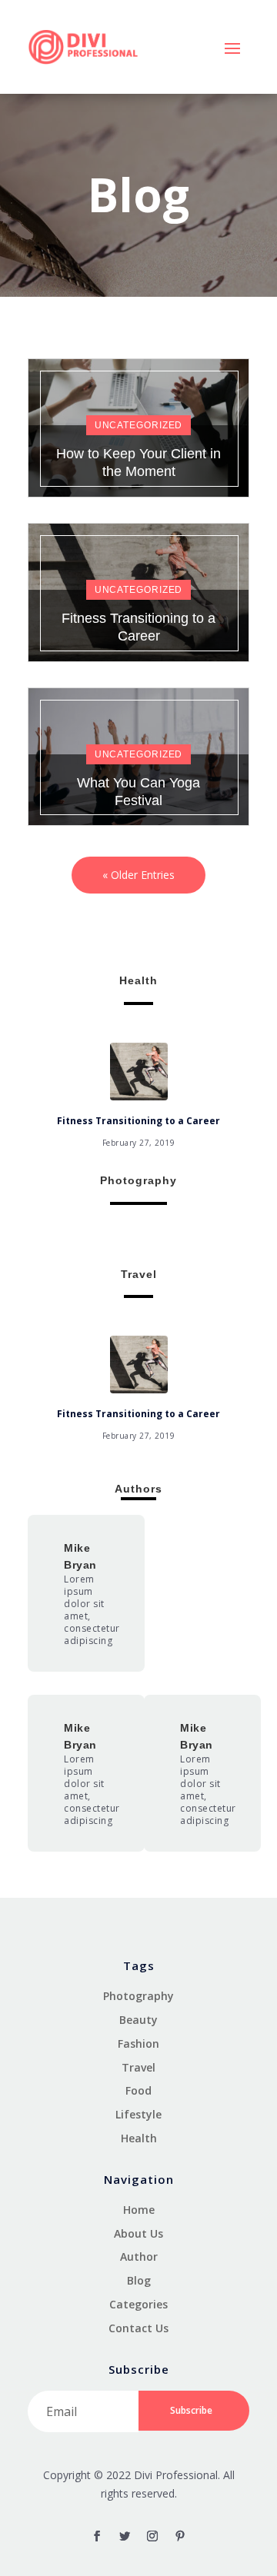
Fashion (138, 2043)
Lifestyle (138, 2114)
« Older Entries (138, 875)
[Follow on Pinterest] (180, 2536)
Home (139, 2210)
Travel (138, 2067)
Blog (139, 2280)
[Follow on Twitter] (125, 2536)
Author (139, 2256)
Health (139, 2138)
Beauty (138, 2020)
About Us (138, 2233)
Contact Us (138, 2328)
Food (138, 2090)
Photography (138, 1996)
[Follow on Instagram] (152, 2536)
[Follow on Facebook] (97, 2536)
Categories (138, 2304)
